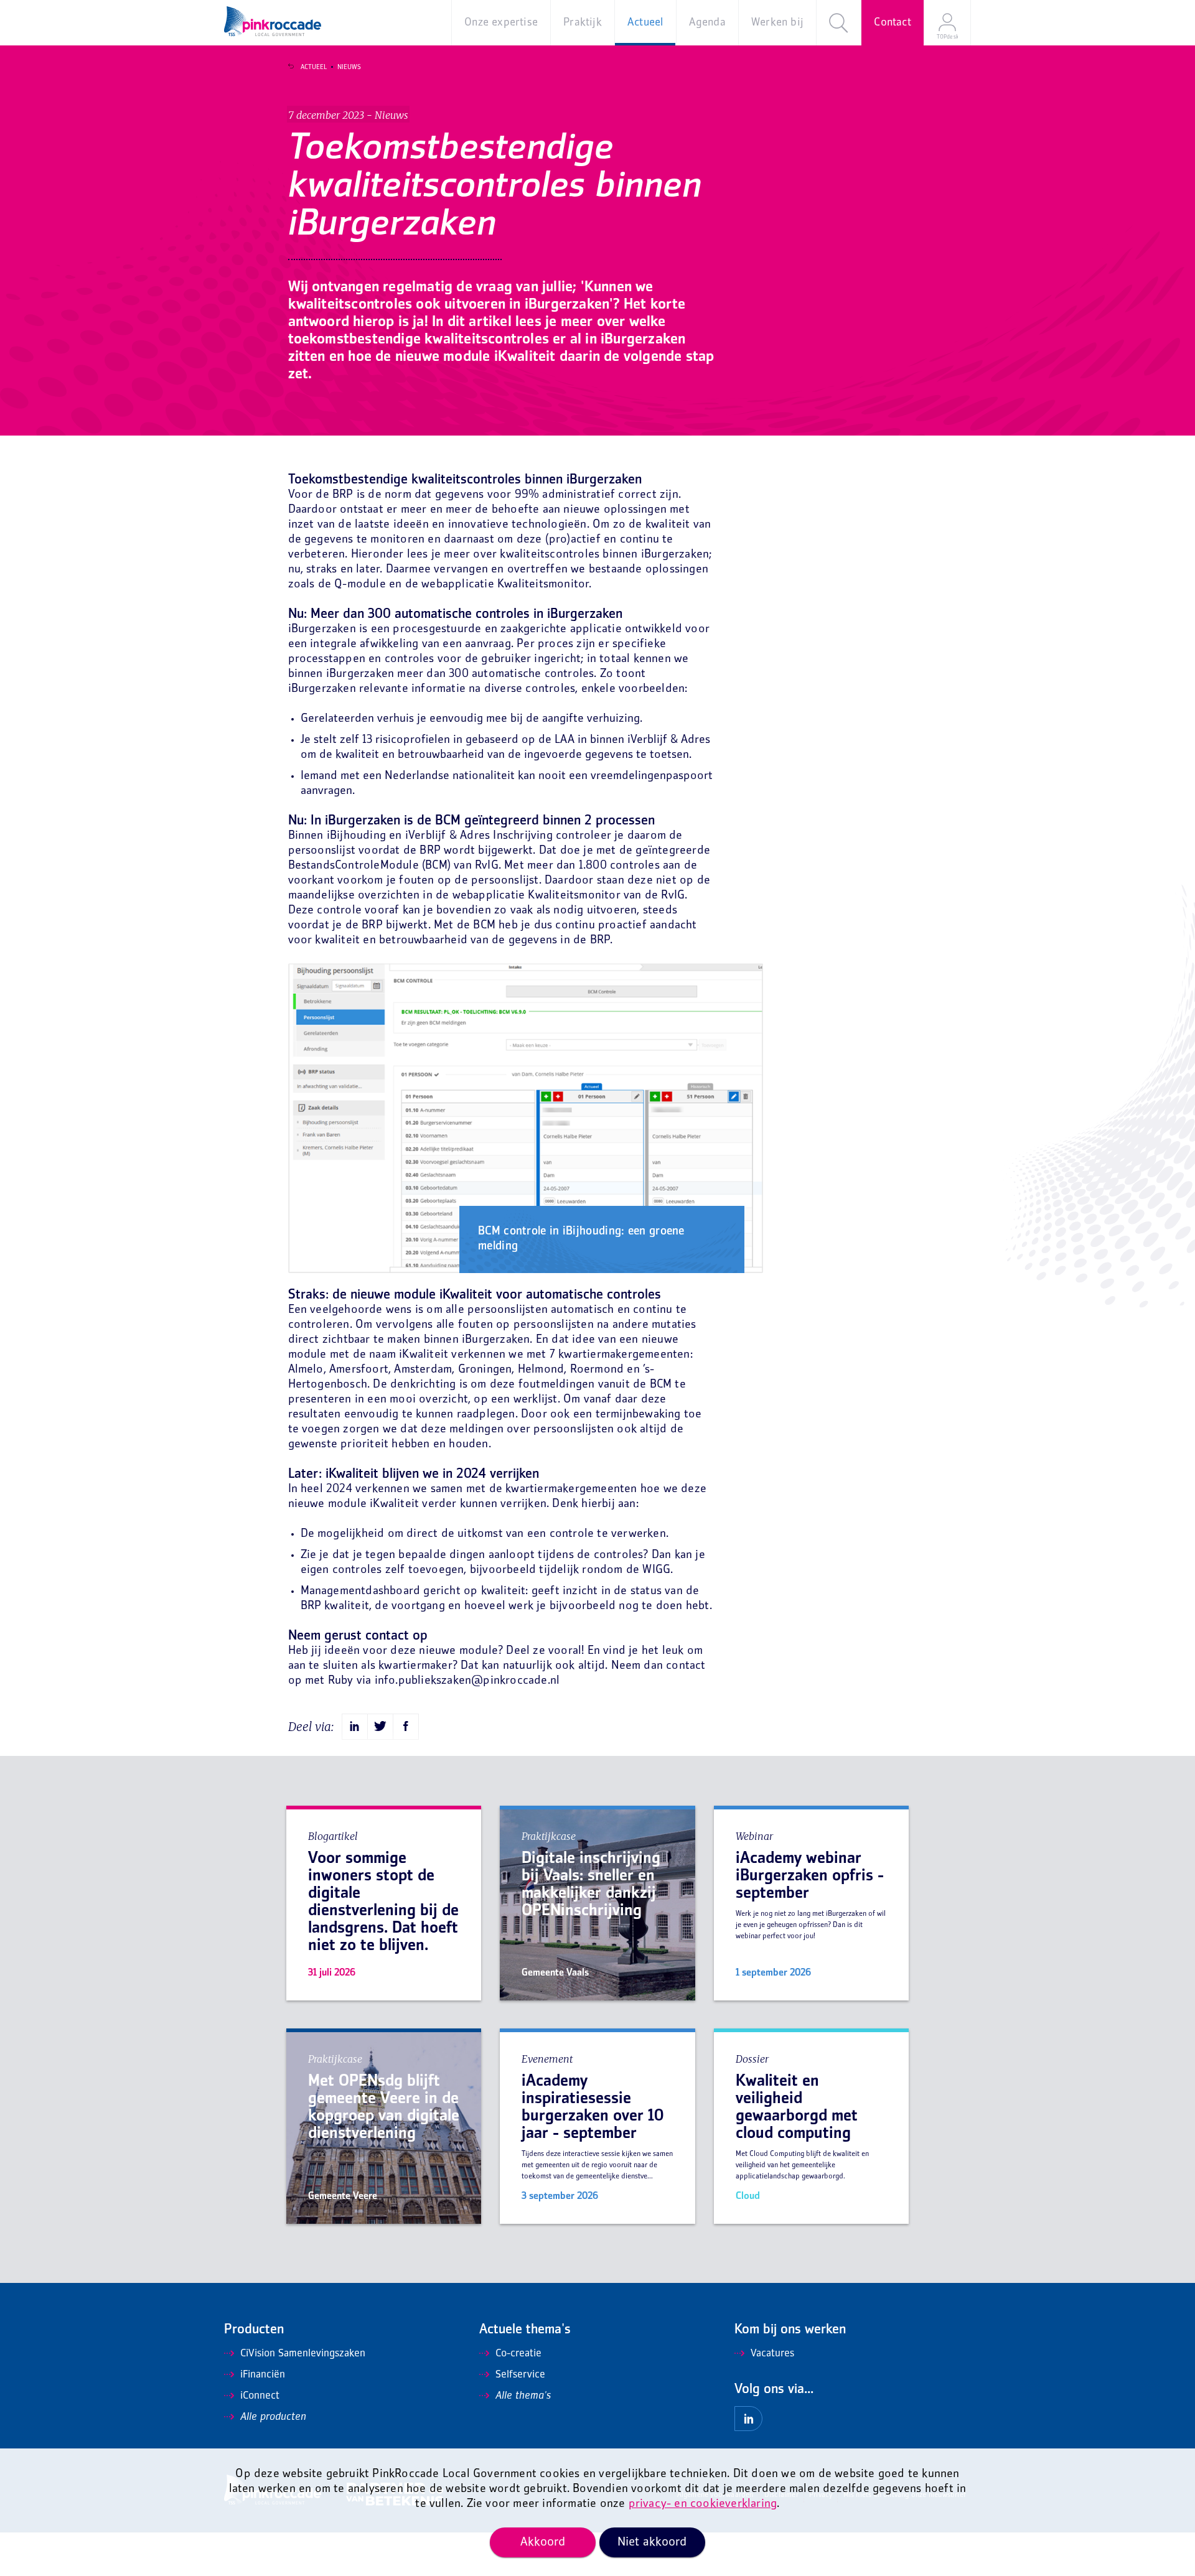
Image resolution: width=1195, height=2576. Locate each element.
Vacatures (772, 2354)
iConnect (260, 2396)
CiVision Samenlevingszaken (303, 2354)
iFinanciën (263, 2375)
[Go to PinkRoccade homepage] (273, 21)
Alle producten (273, 2417)
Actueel (314, 67)
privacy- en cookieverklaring (703, 2504)
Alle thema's (523, 2396)
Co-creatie (518, 2354)
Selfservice (520, 2375)
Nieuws (349, 67)
